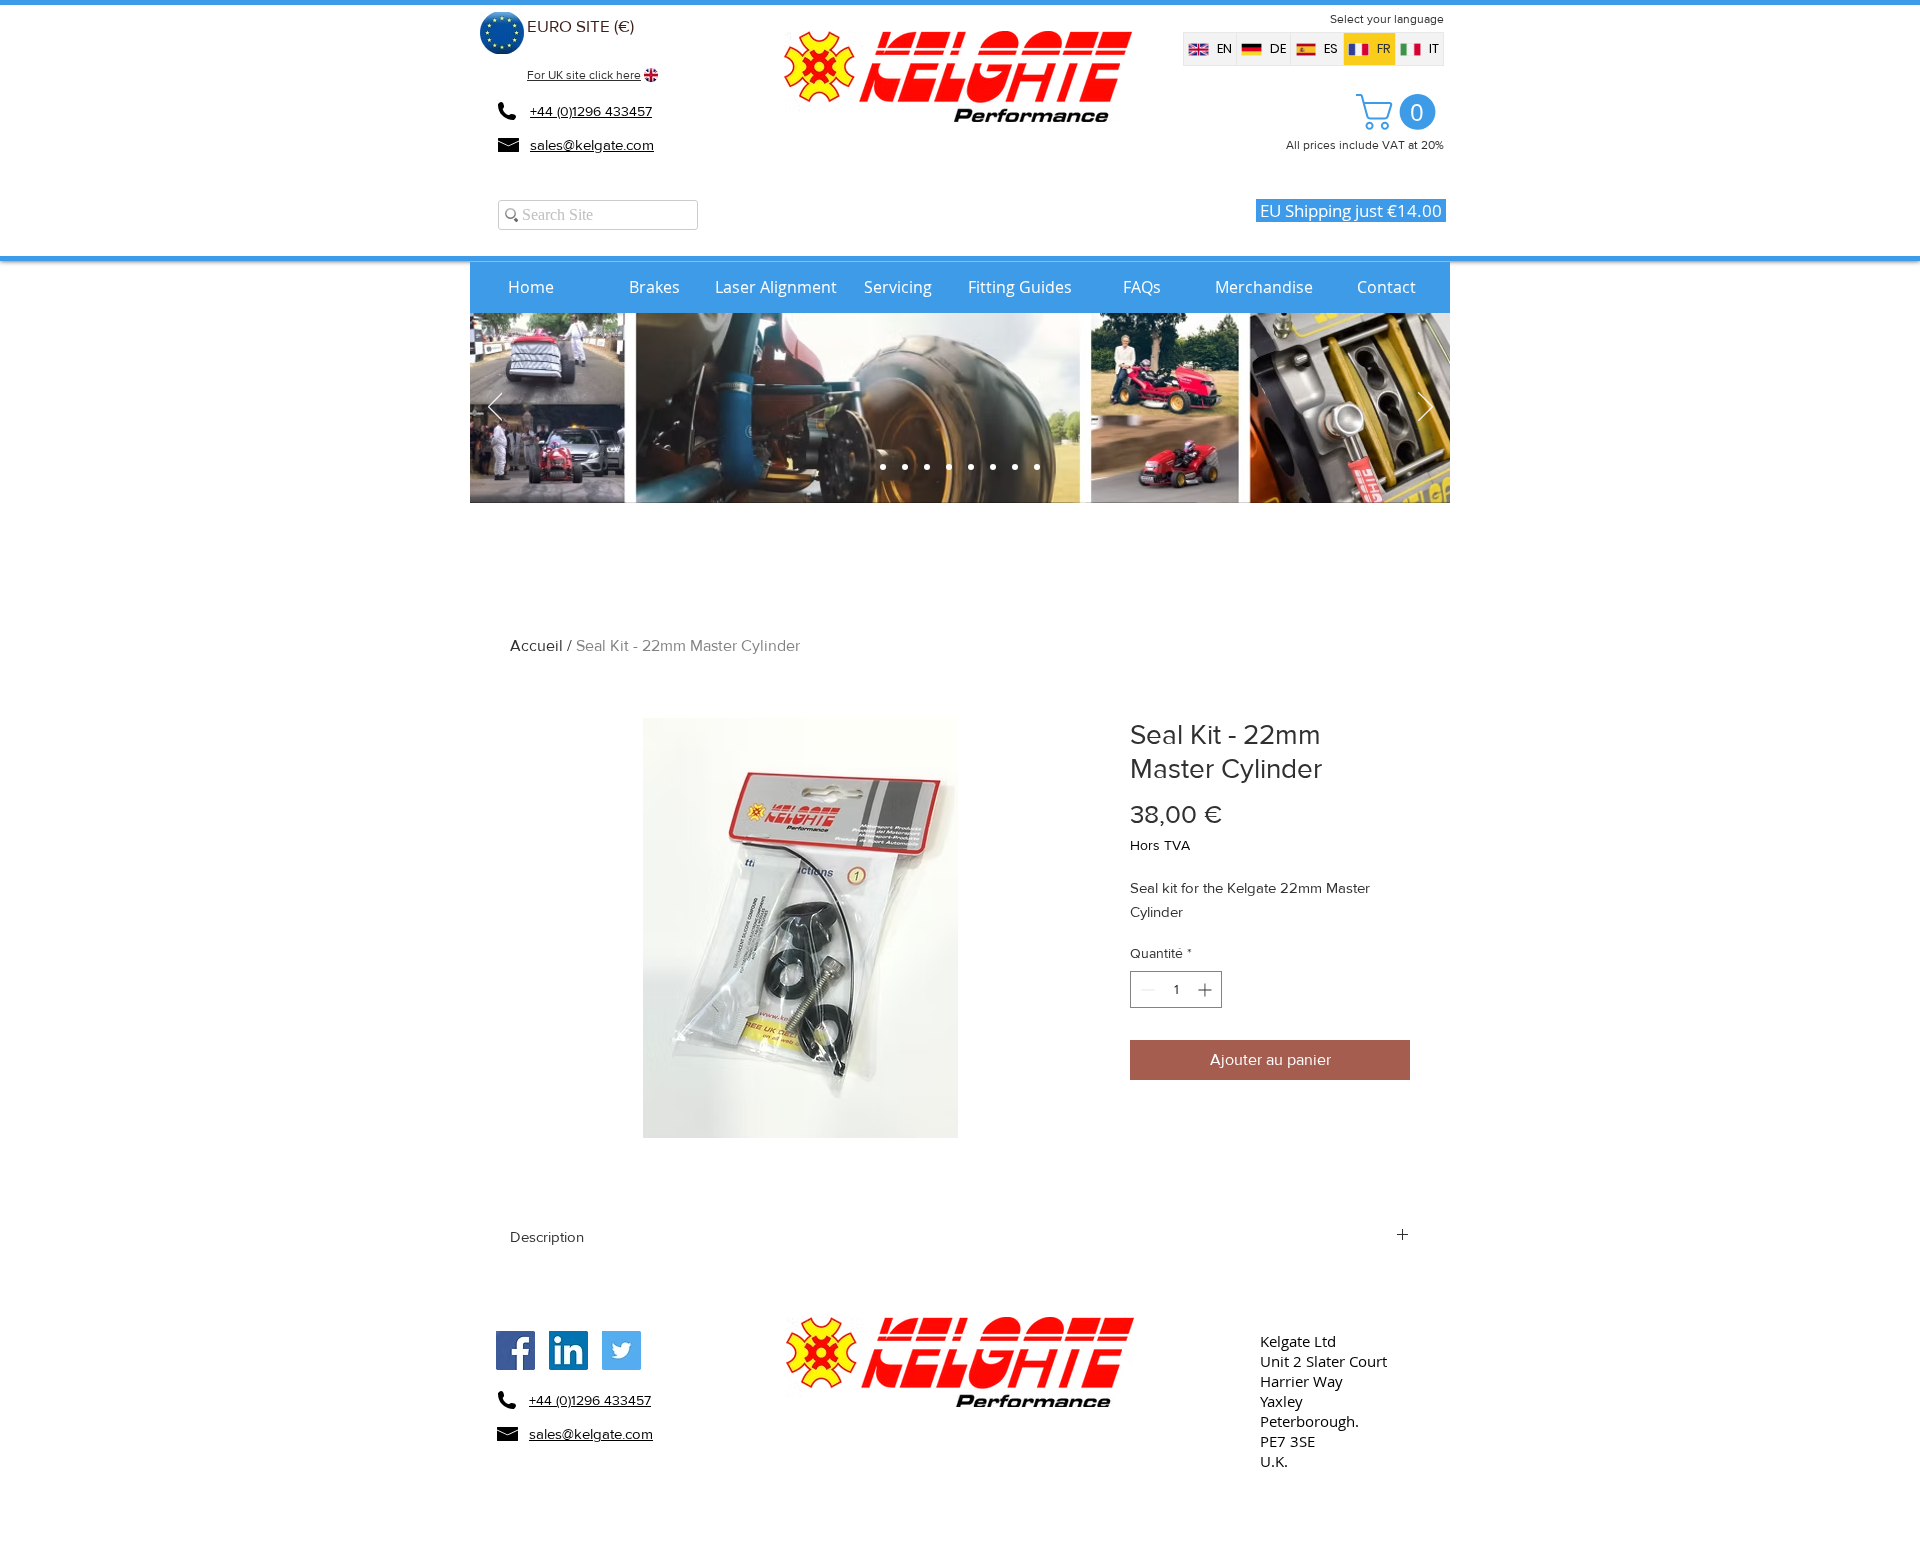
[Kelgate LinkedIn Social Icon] (568, 1350)
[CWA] (971, 467)
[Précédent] (495, 408)
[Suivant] (1425, 408)
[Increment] (1206, 989)
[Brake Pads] (905, 467)
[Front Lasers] (949, 467)
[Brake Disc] (927, 467)
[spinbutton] (1176, 989)
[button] (1400, 112)
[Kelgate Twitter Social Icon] (621, 1350)
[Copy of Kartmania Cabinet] (1037, 467)
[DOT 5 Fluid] (1015, 467)
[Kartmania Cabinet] (883, 467)
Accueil (536, 645)
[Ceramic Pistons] (993, 467)
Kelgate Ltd (1298, 1341)
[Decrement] (1145, 989)
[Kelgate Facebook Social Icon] (515, 1350)
